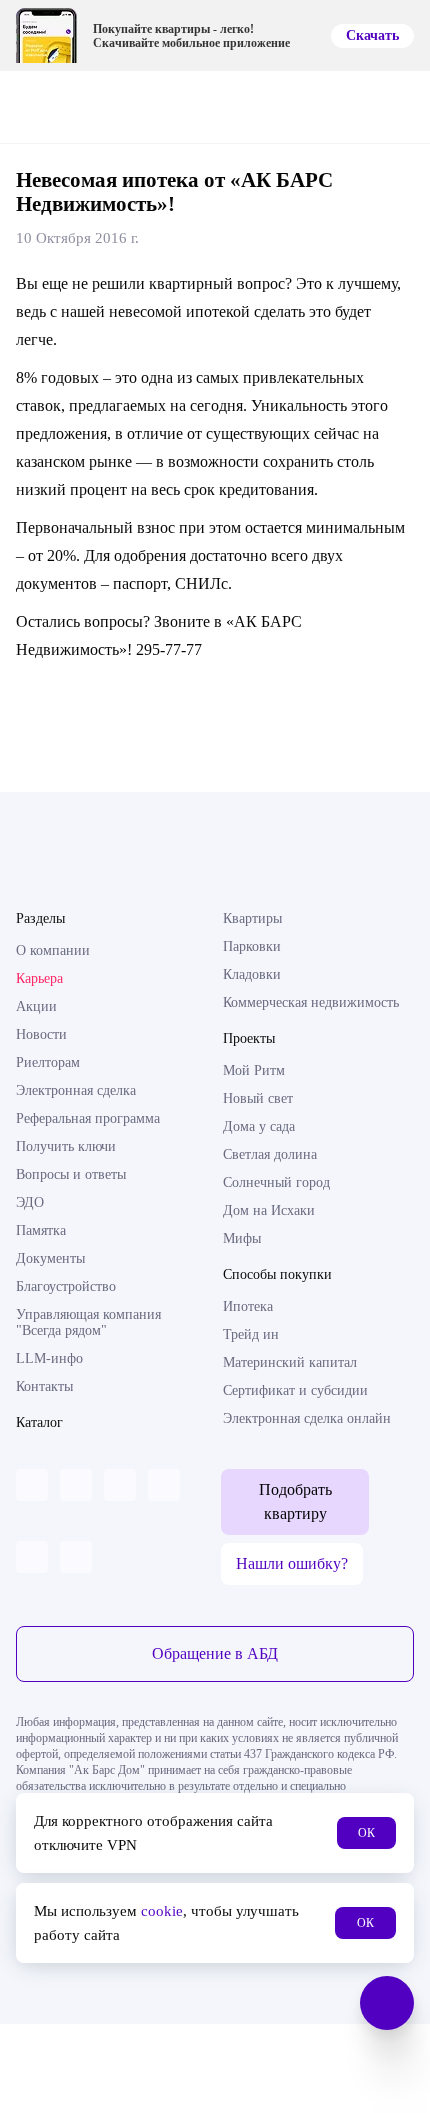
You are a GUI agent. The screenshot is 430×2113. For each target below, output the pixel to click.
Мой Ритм (254, 1070)
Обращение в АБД (215, 1653)
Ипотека (248, 1306)
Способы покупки (277, 1274)
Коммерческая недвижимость (311, 1002)
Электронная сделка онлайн (307, 1418)
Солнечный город (276, 1182)
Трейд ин (251, 1334)
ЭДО (30, 1202)
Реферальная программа (88, 1118)
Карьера (39, 978)
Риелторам (48, 1062)
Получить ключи (66, 1146)
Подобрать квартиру (295, 1501)
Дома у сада (259, 1126)
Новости (41, 1034)
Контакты (44, 1386)
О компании (53, 950)
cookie (162, 1911)
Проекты (249, 1038)
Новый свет (258, 1098)
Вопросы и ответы (71, 1174)
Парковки (252, 946)
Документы (50, 1258)
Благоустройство (66, 1286)
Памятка (41, 1230)
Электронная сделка (76, 1090)
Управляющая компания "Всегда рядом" (88, 1322)
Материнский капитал (290, 1362)
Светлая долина (270, 1154)
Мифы (242, 1238)
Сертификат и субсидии (295, 1390)
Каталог (39, 1422)
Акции (36, 1006)
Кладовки (252, 974)
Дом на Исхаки (269, 1210)
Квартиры (252, 918)
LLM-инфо (49, 1358)
